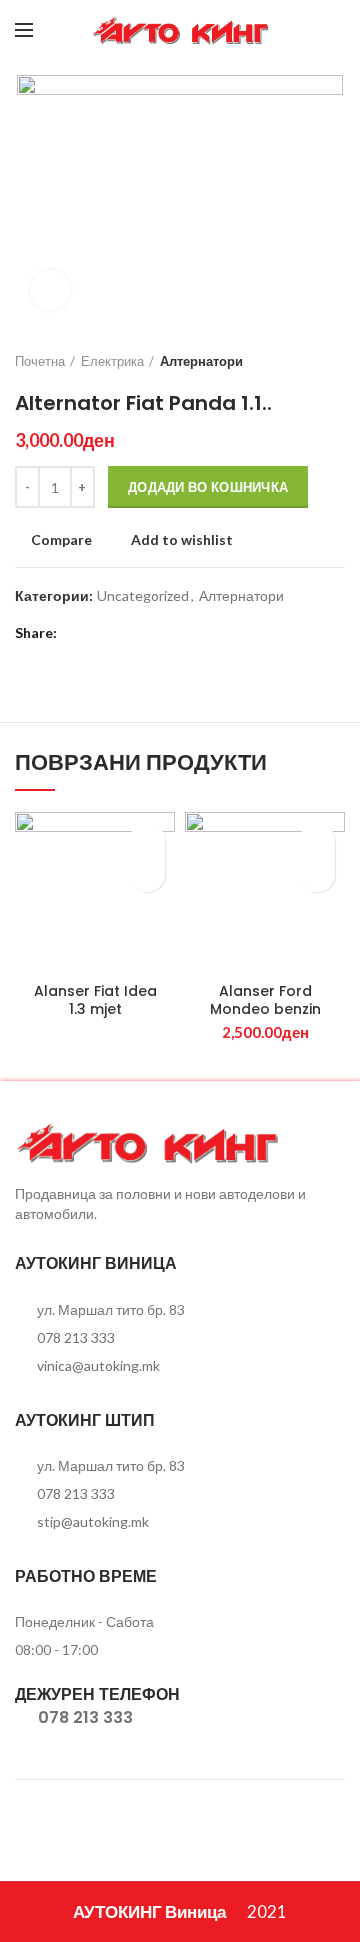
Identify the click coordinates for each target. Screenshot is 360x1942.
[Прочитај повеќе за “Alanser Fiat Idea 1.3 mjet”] (147, 874)
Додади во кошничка (208, 487)
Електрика (112, 361)
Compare (61, 540)
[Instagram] (332, 30)
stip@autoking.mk (93, 1521)
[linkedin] (152, 633)
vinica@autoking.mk (98, 1365)
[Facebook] (307, 30)
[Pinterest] (127, 633)
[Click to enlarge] (50, 290)
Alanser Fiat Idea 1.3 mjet (95, 1000)
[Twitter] (102, 633)
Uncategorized (143, 596)
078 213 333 (76, 1337)
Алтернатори (201, 361)
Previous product (295, 361)
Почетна (40, 361)
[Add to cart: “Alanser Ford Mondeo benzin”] (317, 874)
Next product (335, 361)
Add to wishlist (182, 540)
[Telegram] (177, 633)
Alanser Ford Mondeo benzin (265, 1000)
